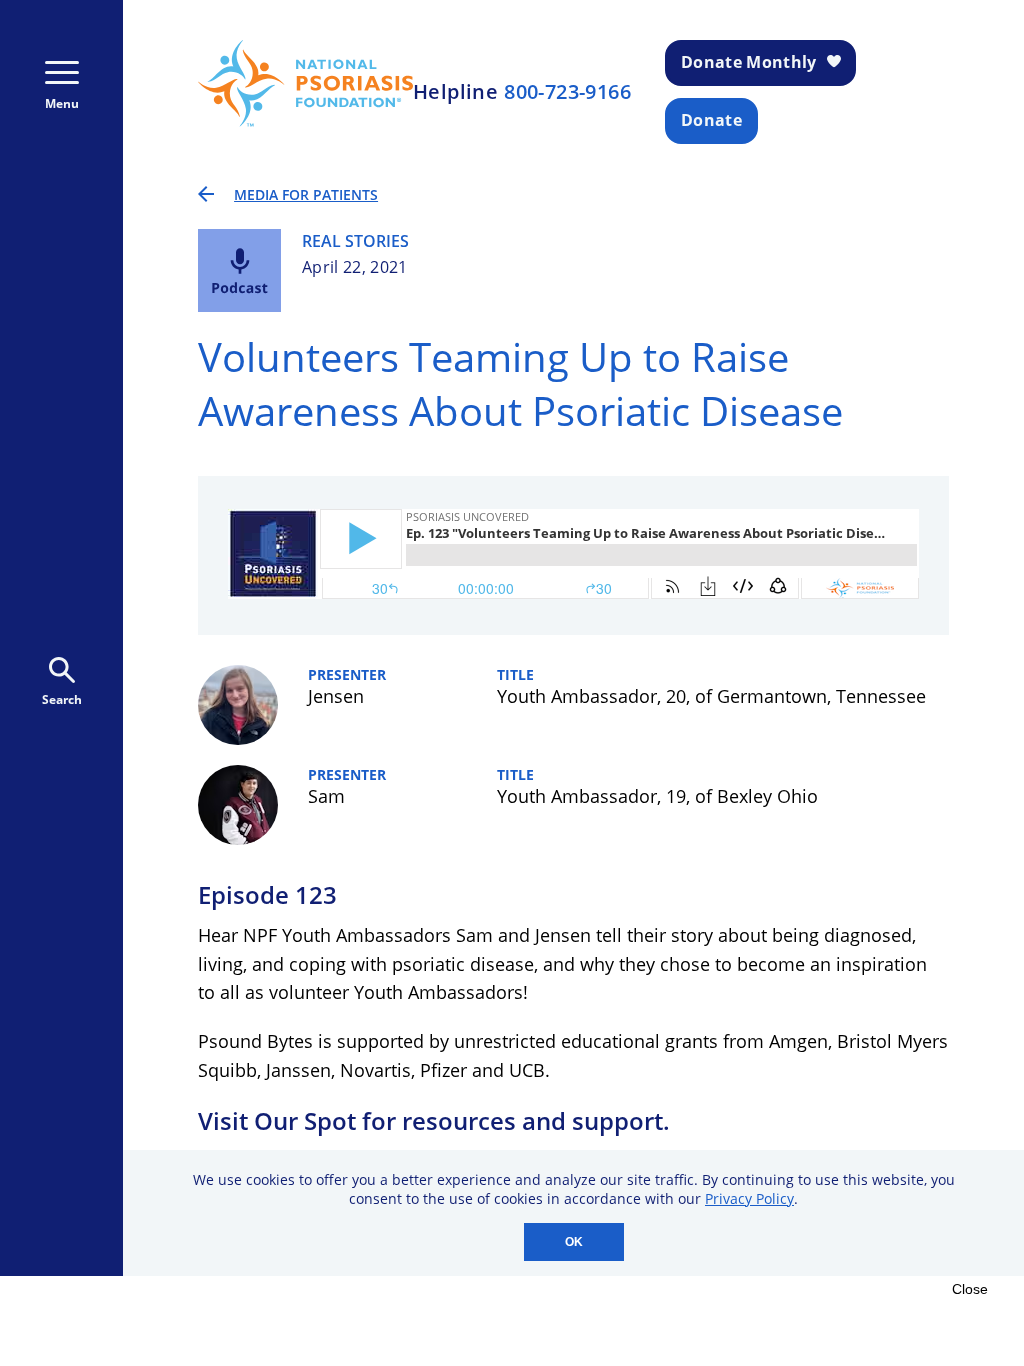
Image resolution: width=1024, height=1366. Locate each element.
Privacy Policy (749, 1198)
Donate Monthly (748, 62)
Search (62, 699)
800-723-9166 (567, 92)
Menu (62, 103)
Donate (711, 120)
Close (970, 1289)
